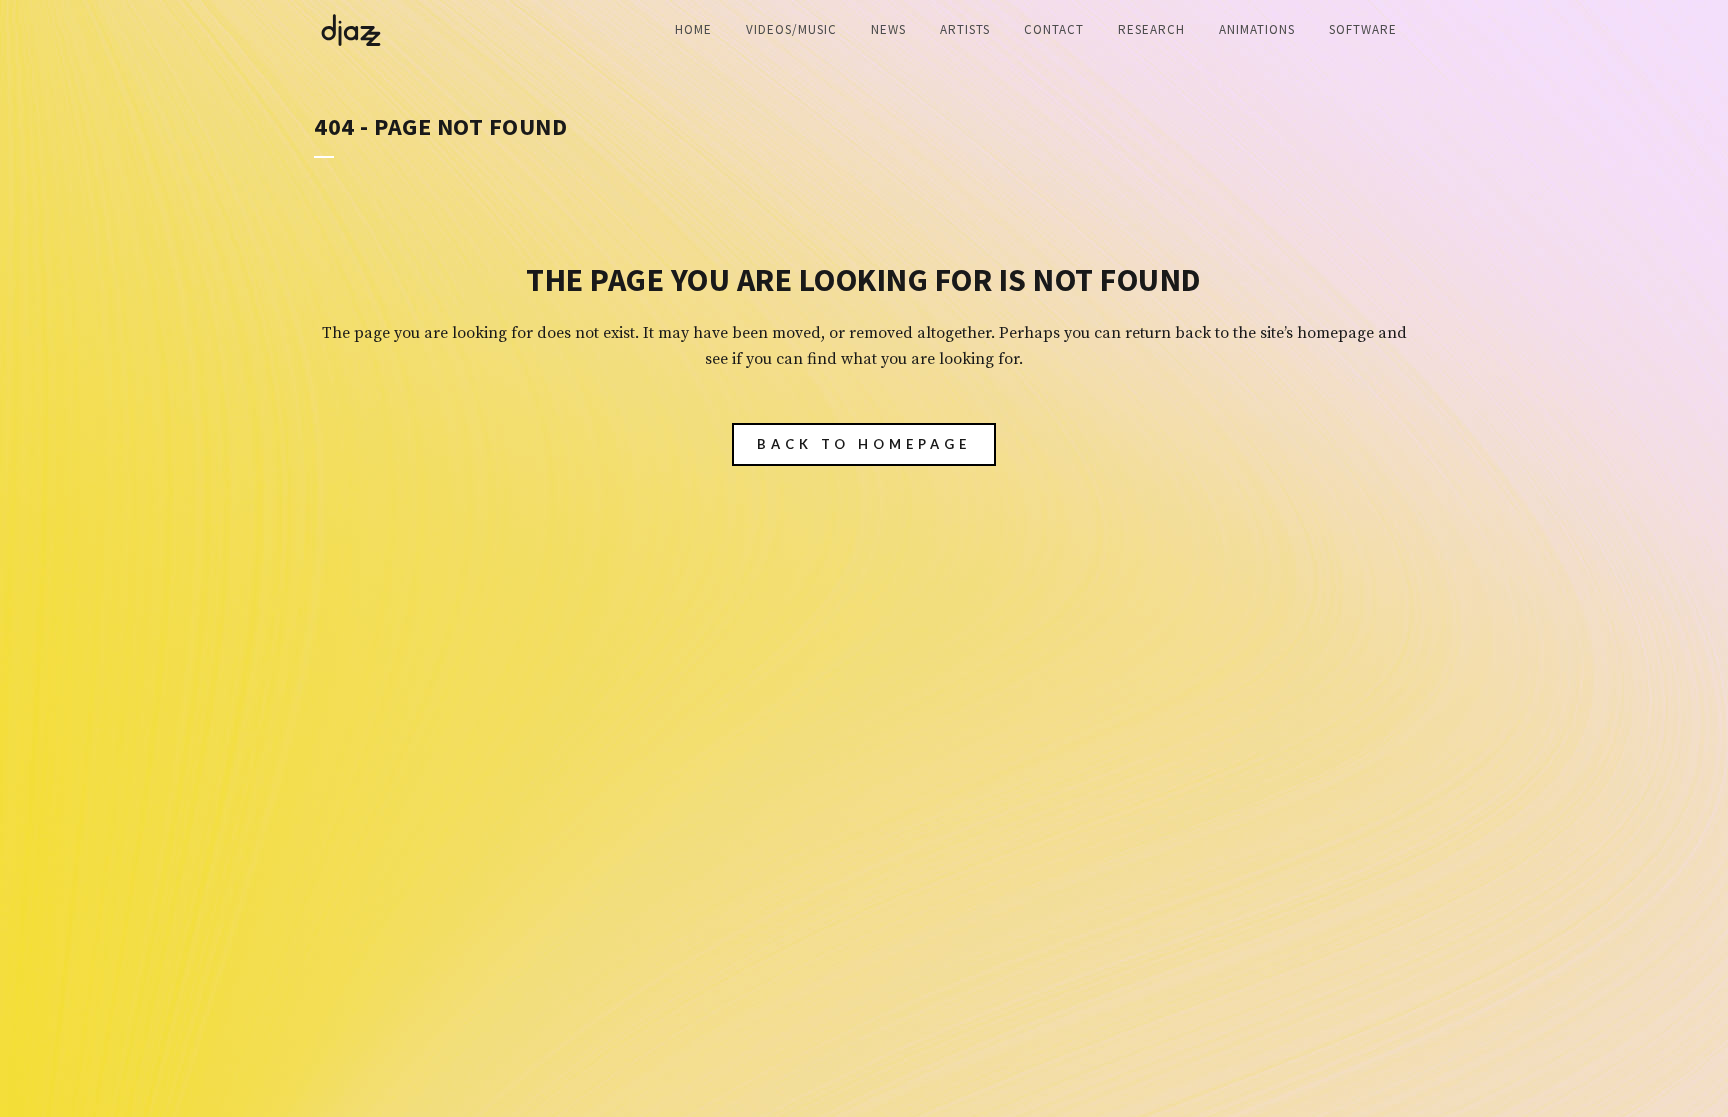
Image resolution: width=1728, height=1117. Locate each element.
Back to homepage (864, 444)
